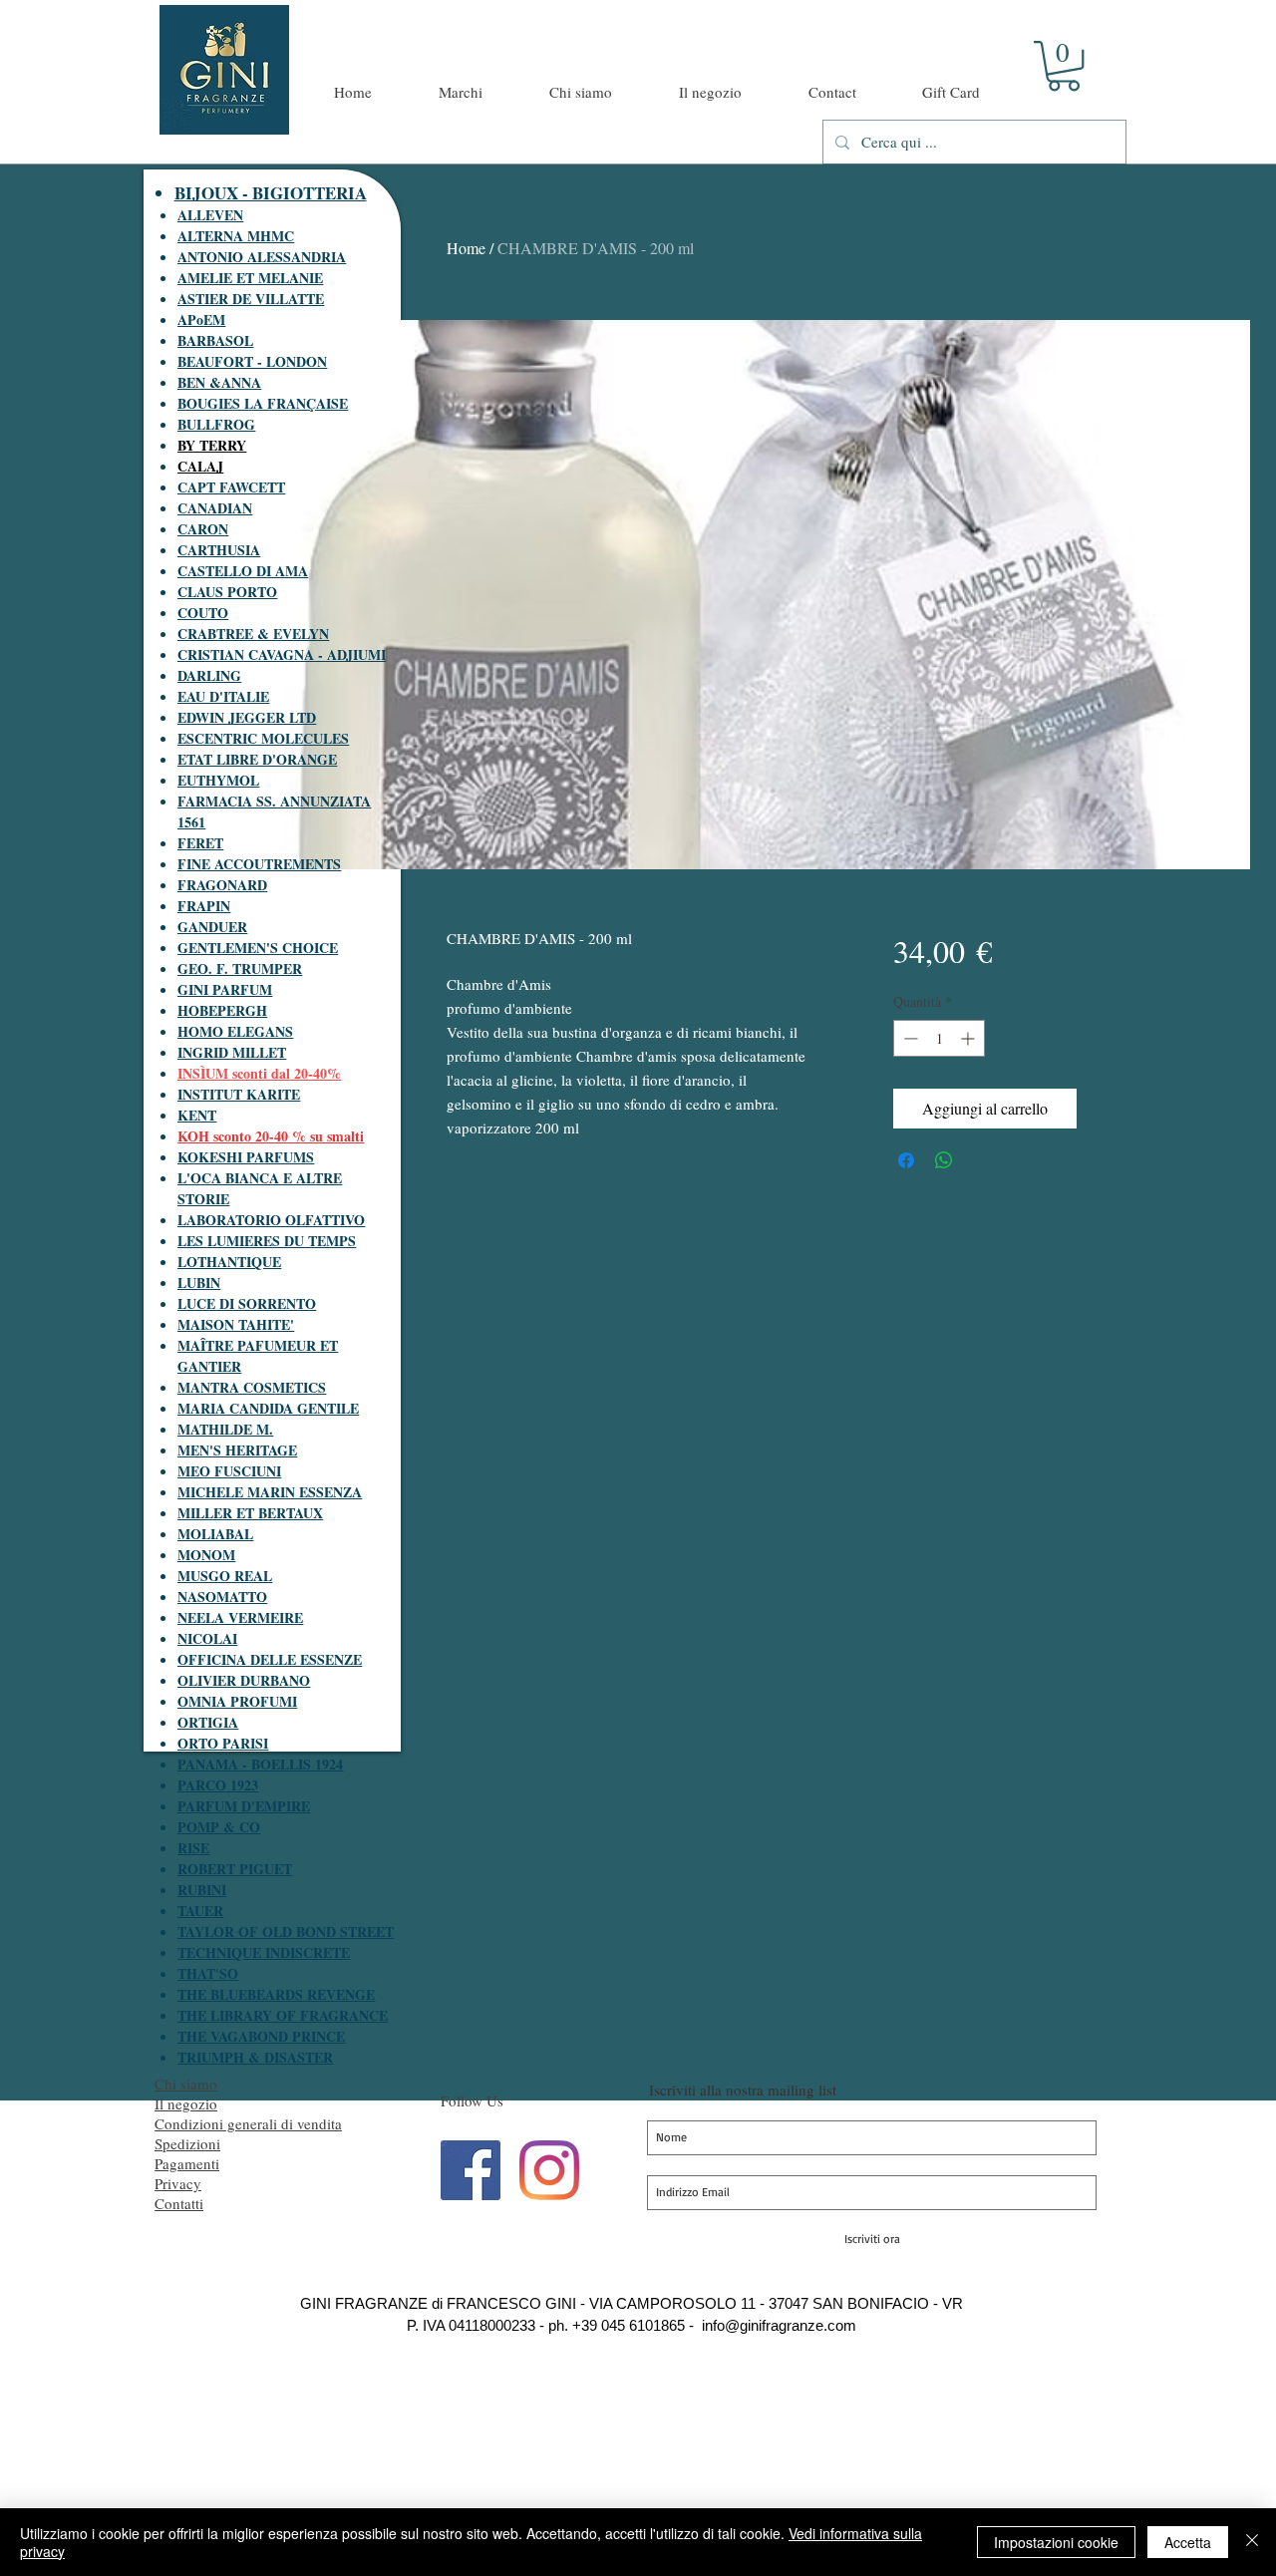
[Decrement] (909, 1038)
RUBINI (202, 1890)
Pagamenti (187, 2163)
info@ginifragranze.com (779, 2325)
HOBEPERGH (222, 1010)
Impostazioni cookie (1056, 2542)
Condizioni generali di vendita (248, 2123)
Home (466, 248)
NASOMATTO (222, 1597)
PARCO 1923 (218, 1785)
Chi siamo (186, 2084)
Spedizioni (187, 2143)
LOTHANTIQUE (229, 1262)
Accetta (1188, 2542)
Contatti (179, 2203)
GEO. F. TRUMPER (240, 968)
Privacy (178, 2183)
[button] (1064, 66)
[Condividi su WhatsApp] (944, 1160)
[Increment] (969, 1038)
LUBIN (199, 1283)
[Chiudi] (1252, 2542)
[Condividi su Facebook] (906, 1160)
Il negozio (186, 2103)
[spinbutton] (939, 1038)
